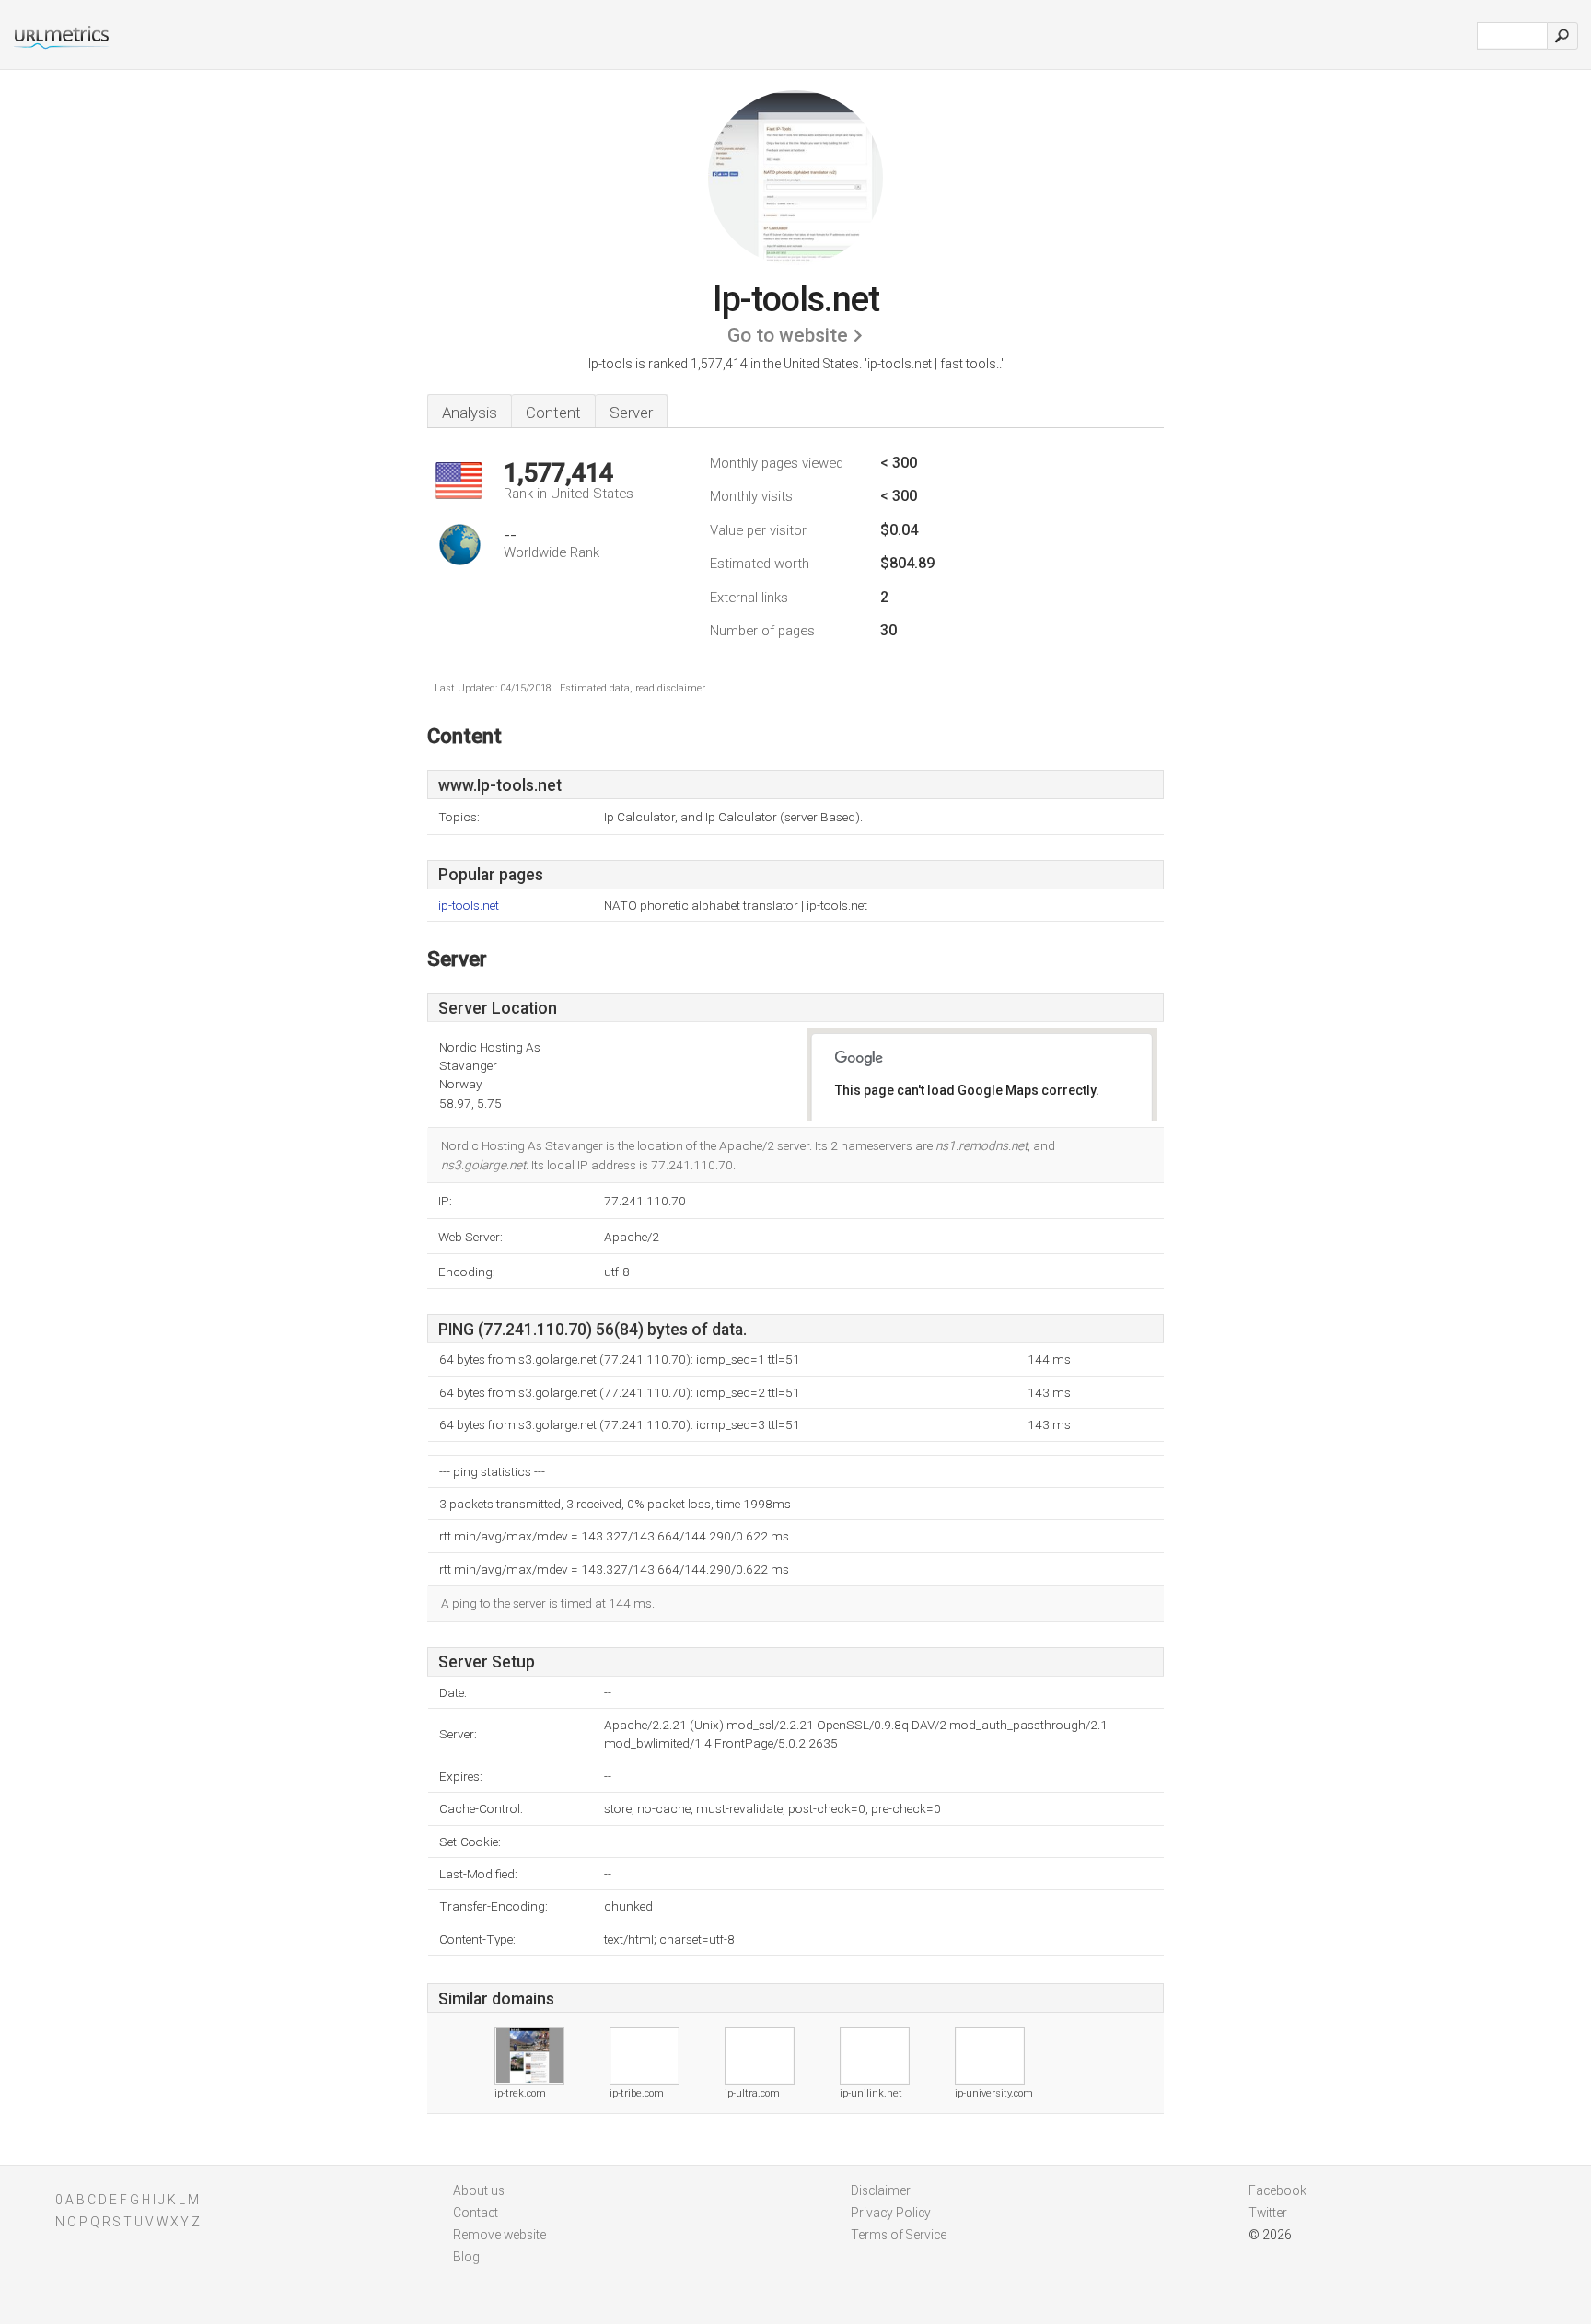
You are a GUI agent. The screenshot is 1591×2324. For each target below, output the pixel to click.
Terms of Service (899, 2235)
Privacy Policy (891, 2213)
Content (553, 413)
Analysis (470, 413)
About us (479, 2190)
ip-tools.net (469, 906)
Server (631, 413)
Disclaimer (881, 2190)
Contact (476, 2213)
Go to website (788, 335)
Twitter (1268, 2213)
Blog (466, 2257)
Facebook (1277, 2190)
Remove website (499, 2235)
